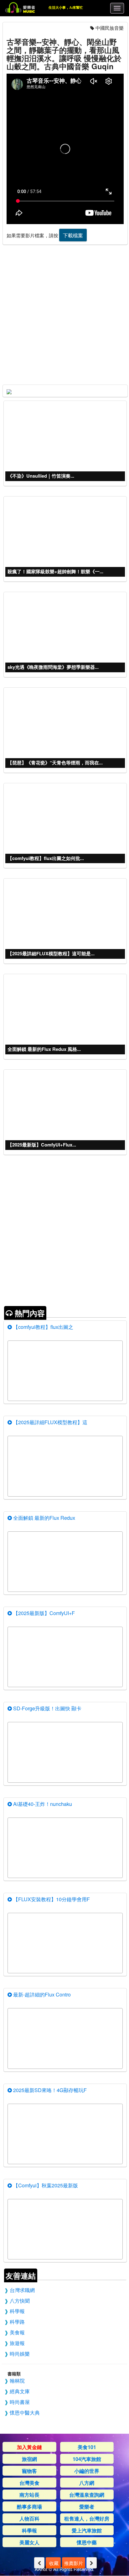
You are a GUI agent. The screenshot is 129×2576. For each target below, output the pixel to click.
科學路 (17, 2322)
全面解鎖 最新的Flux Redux (44, 1518)
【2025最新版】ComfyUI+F (43, 1613)
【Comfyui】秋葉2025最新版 (45, 2185)
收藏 (53, 2563)
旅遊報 (17, 2343)
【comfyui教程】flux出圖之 (43, 1327)
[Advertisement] (64, 313)
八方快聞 (20, 2301)
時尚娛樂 (20, 2353)
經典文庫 (20, 2391)
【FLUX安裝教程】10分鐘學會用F (51, 1899)
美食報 (17, 2332)
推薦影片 (74, 2563)
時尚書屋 (20, 2402)
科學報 (17, 2311)
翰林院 (17, 2380)
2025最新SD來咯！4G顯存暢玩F (49, 2090)
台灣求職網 (22, 2290)
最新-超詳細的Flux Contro (41, 1994)
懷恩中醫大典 (25, 2412)
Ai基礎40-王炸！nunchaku (42, 1804)
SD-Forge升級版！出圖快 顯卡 (47, 1708)
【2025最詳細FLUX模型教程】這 (50, 1422)
